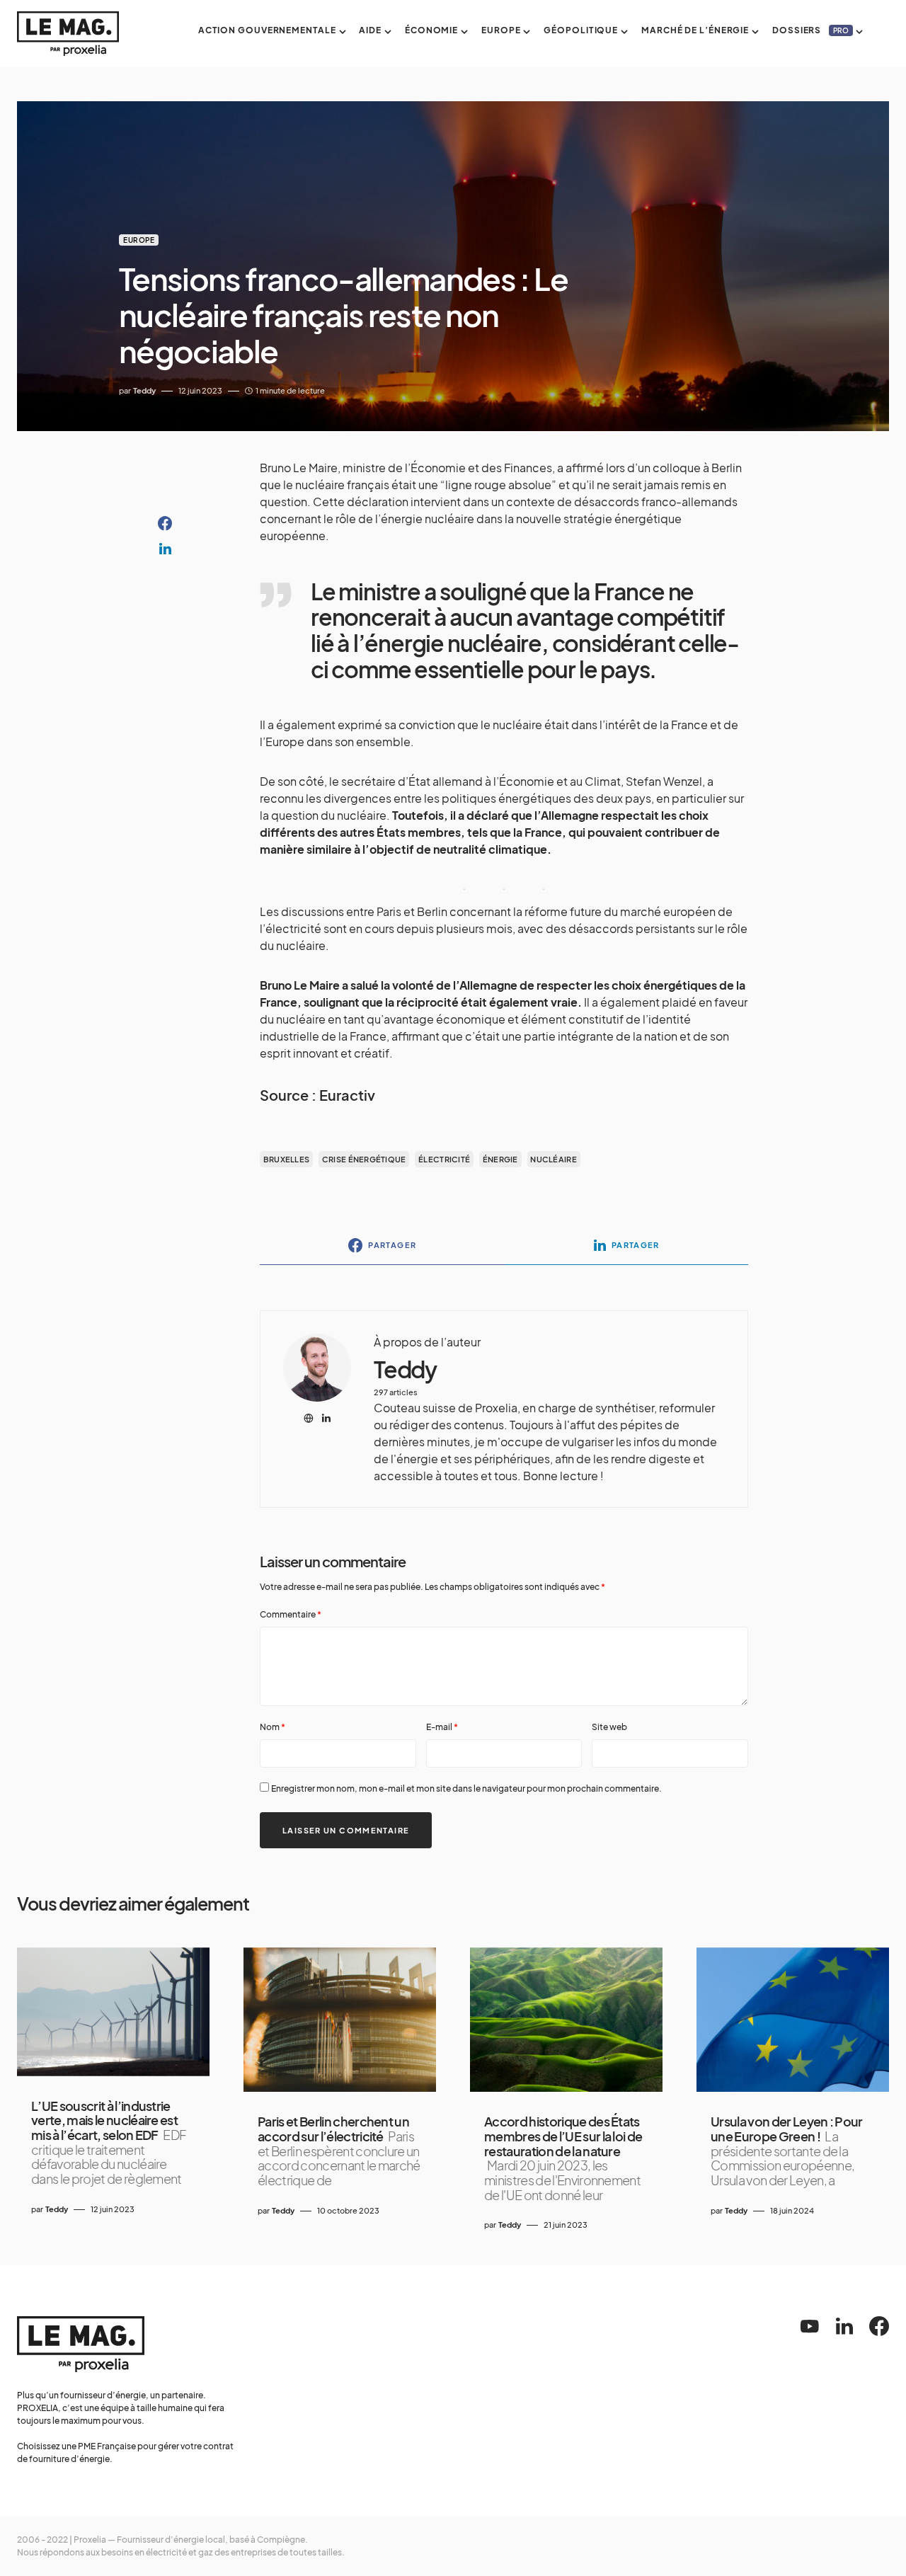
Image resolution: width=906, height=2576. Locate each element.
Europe (139, 240)
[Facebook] (879, 2326)
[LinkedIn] (844, 2326)
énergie (500, 1159)
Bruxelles (286, 1159)
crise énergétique (364, 1159)
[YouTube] (810, 2326)
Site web (609, 1727)
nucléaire (553, 1159)
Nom (273, 1727)
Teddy (405, 1369)
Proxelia (90, 2540)
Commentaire (291, 1614)
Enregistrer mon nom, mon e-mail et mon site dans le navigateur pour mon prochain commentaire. (466, 1788)
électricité (444, 1159)
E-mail (442, 1727)
